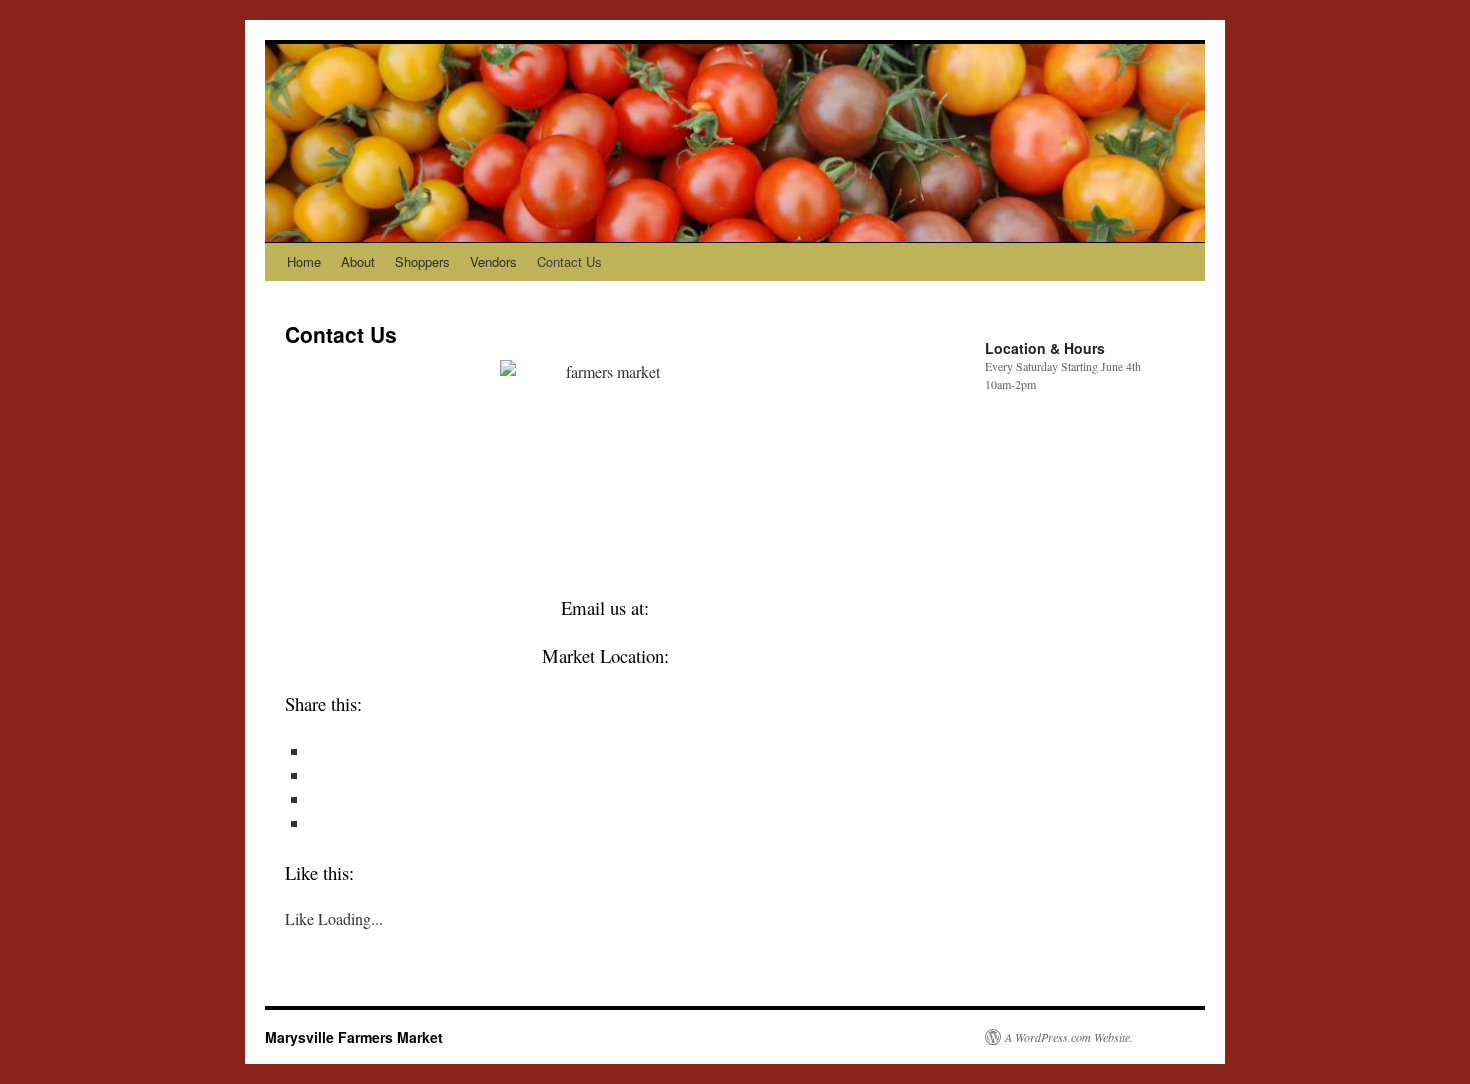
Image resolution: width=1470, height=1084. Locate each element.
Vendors (493, 261)
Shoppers (422, 261)
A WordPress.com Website (1067, 1037)
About (358, 261)
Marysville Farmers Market (354, 1037)
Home (304, 261)
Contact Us (569, 261)
